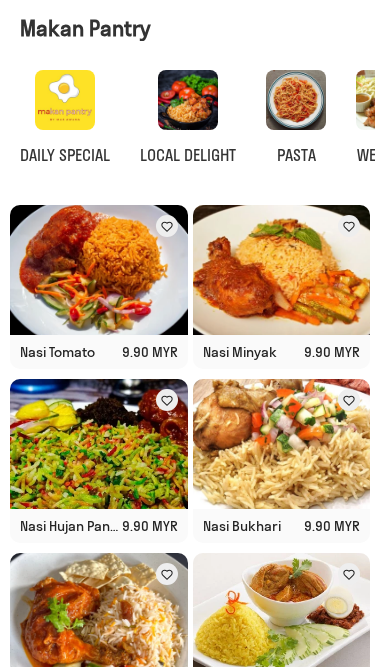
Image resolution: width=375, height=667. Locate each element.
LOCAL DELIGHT (188, 155)
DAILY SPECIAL (65, 155)
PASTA (296, 155)
